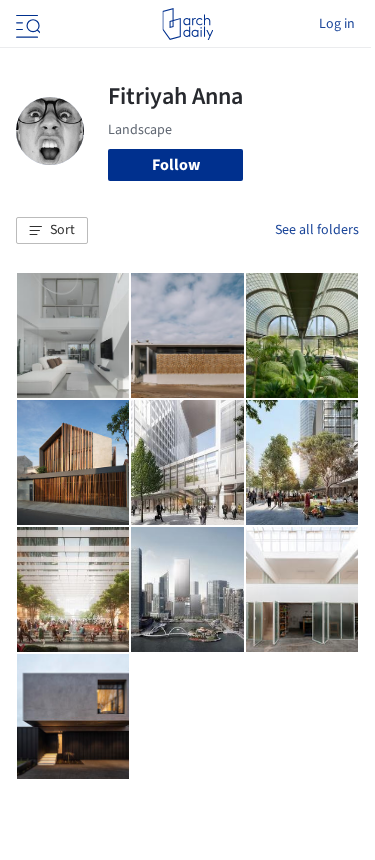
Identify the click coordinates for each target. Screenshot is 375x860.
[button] (52, 231)
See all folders (317, 230)
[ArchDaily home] (187, 24)
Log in (337, 24)
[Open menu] (26, 24)
